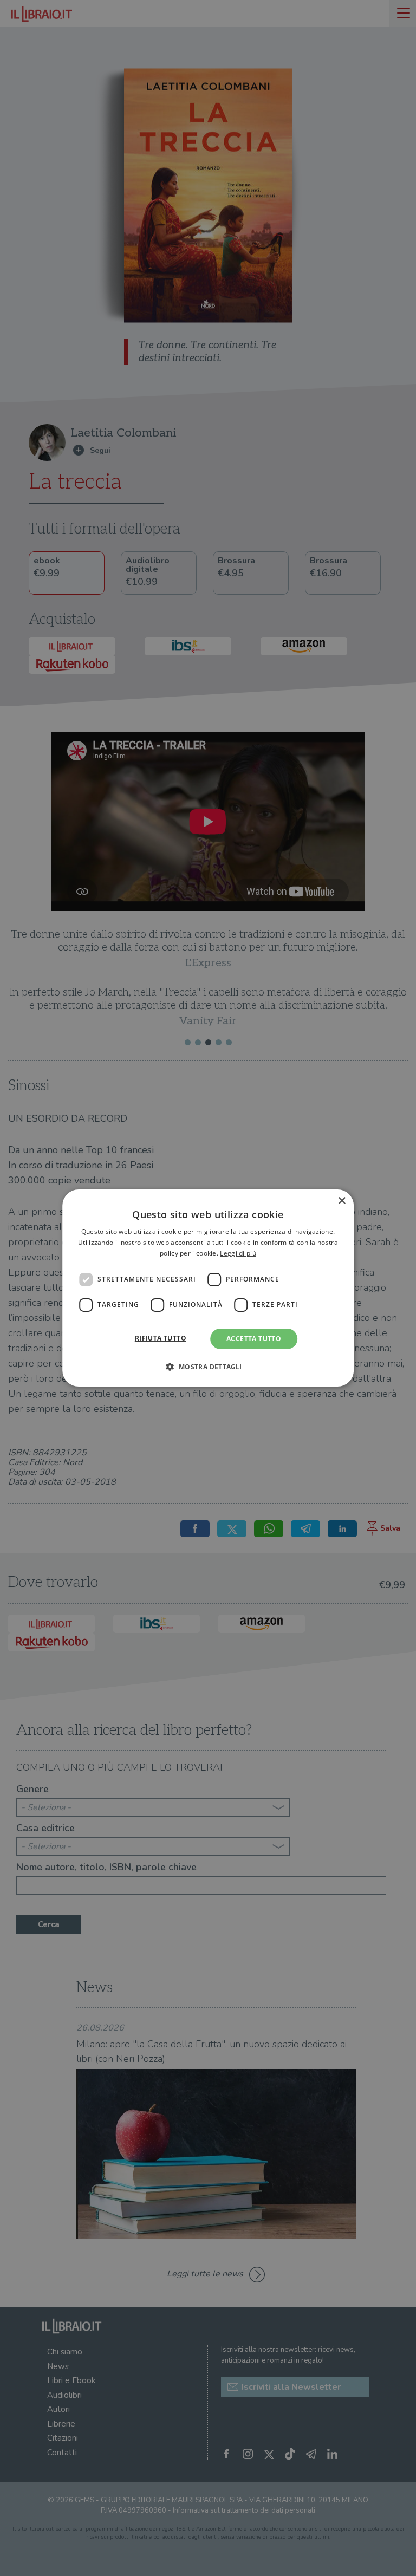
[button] (208, 1367)
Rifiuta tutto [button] (161, 1338)
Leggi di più (238, 1253)
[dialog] (208, 1288)
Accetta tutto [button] (254, 1339)
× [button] (342, 1201)
